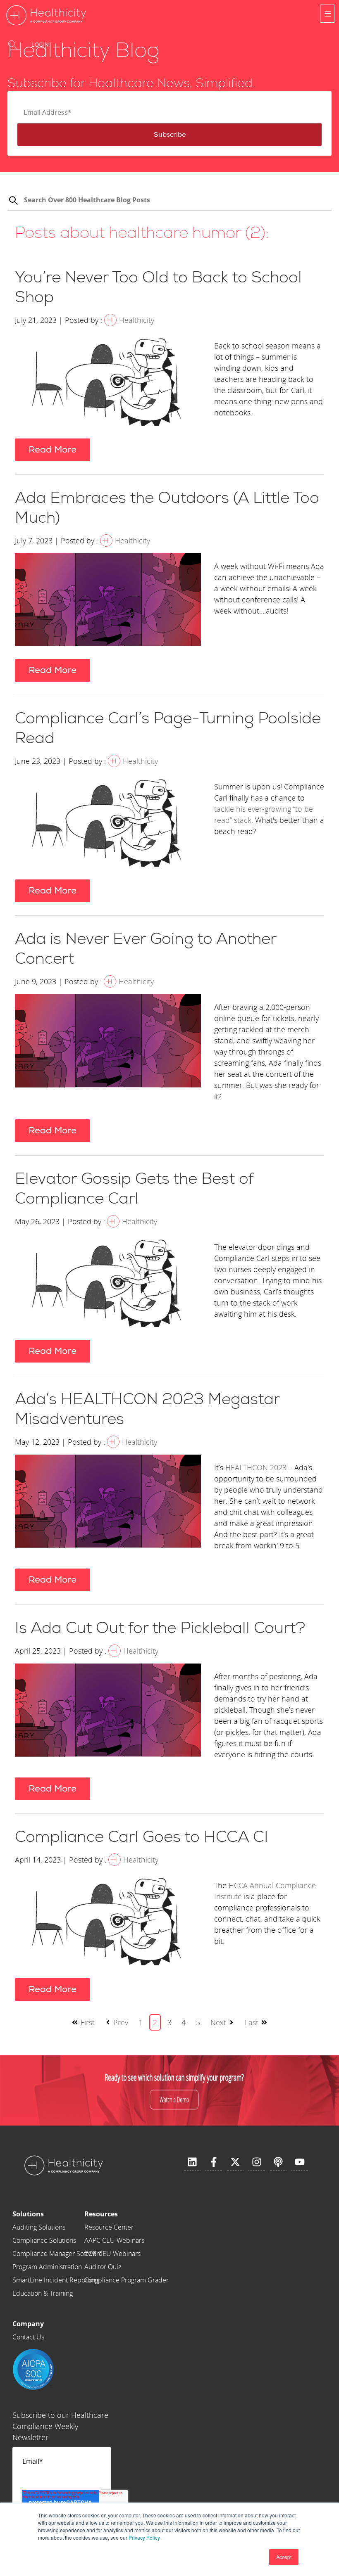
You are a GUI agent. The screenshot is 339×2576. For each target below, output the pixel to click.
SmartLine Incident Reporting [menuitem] (55, 2280)
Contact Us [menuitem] (28, 2337)
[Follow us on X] (235, 2162)
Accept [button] (284, 2557)
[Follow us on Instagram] (257, 2162)
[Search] (13, 201)
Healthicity (137, 320)
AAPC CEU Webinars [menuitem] (114, 2240)
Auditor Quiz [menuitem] (103, 2267)
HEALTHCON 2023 (256, 1467)
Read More (53, 450)
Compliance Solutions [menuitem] (44, 2240)
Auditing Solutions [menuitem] (39, 2227)
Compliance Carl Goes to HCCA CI (142, 1837)
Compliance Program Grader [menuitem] (127, 2280)
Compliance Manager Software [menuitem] (57, 2254)
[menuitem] (57, 2214)
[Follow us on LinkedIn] (192, 2162)
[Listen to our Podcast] (278, 2162)
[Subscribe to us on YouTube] (300, 2162)
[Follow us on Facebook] (214, 2162)
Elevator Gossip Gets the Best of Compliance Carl (134, 1189)
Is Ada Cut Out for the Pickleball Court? (160, 1628)
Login (40, 45)
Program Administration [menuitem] (47, 2267)
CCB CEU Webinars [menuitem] (112, 2254)
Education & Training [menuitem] (43, 2293)
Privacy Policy (144, 2537)
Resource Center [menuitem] (109, 2227)
